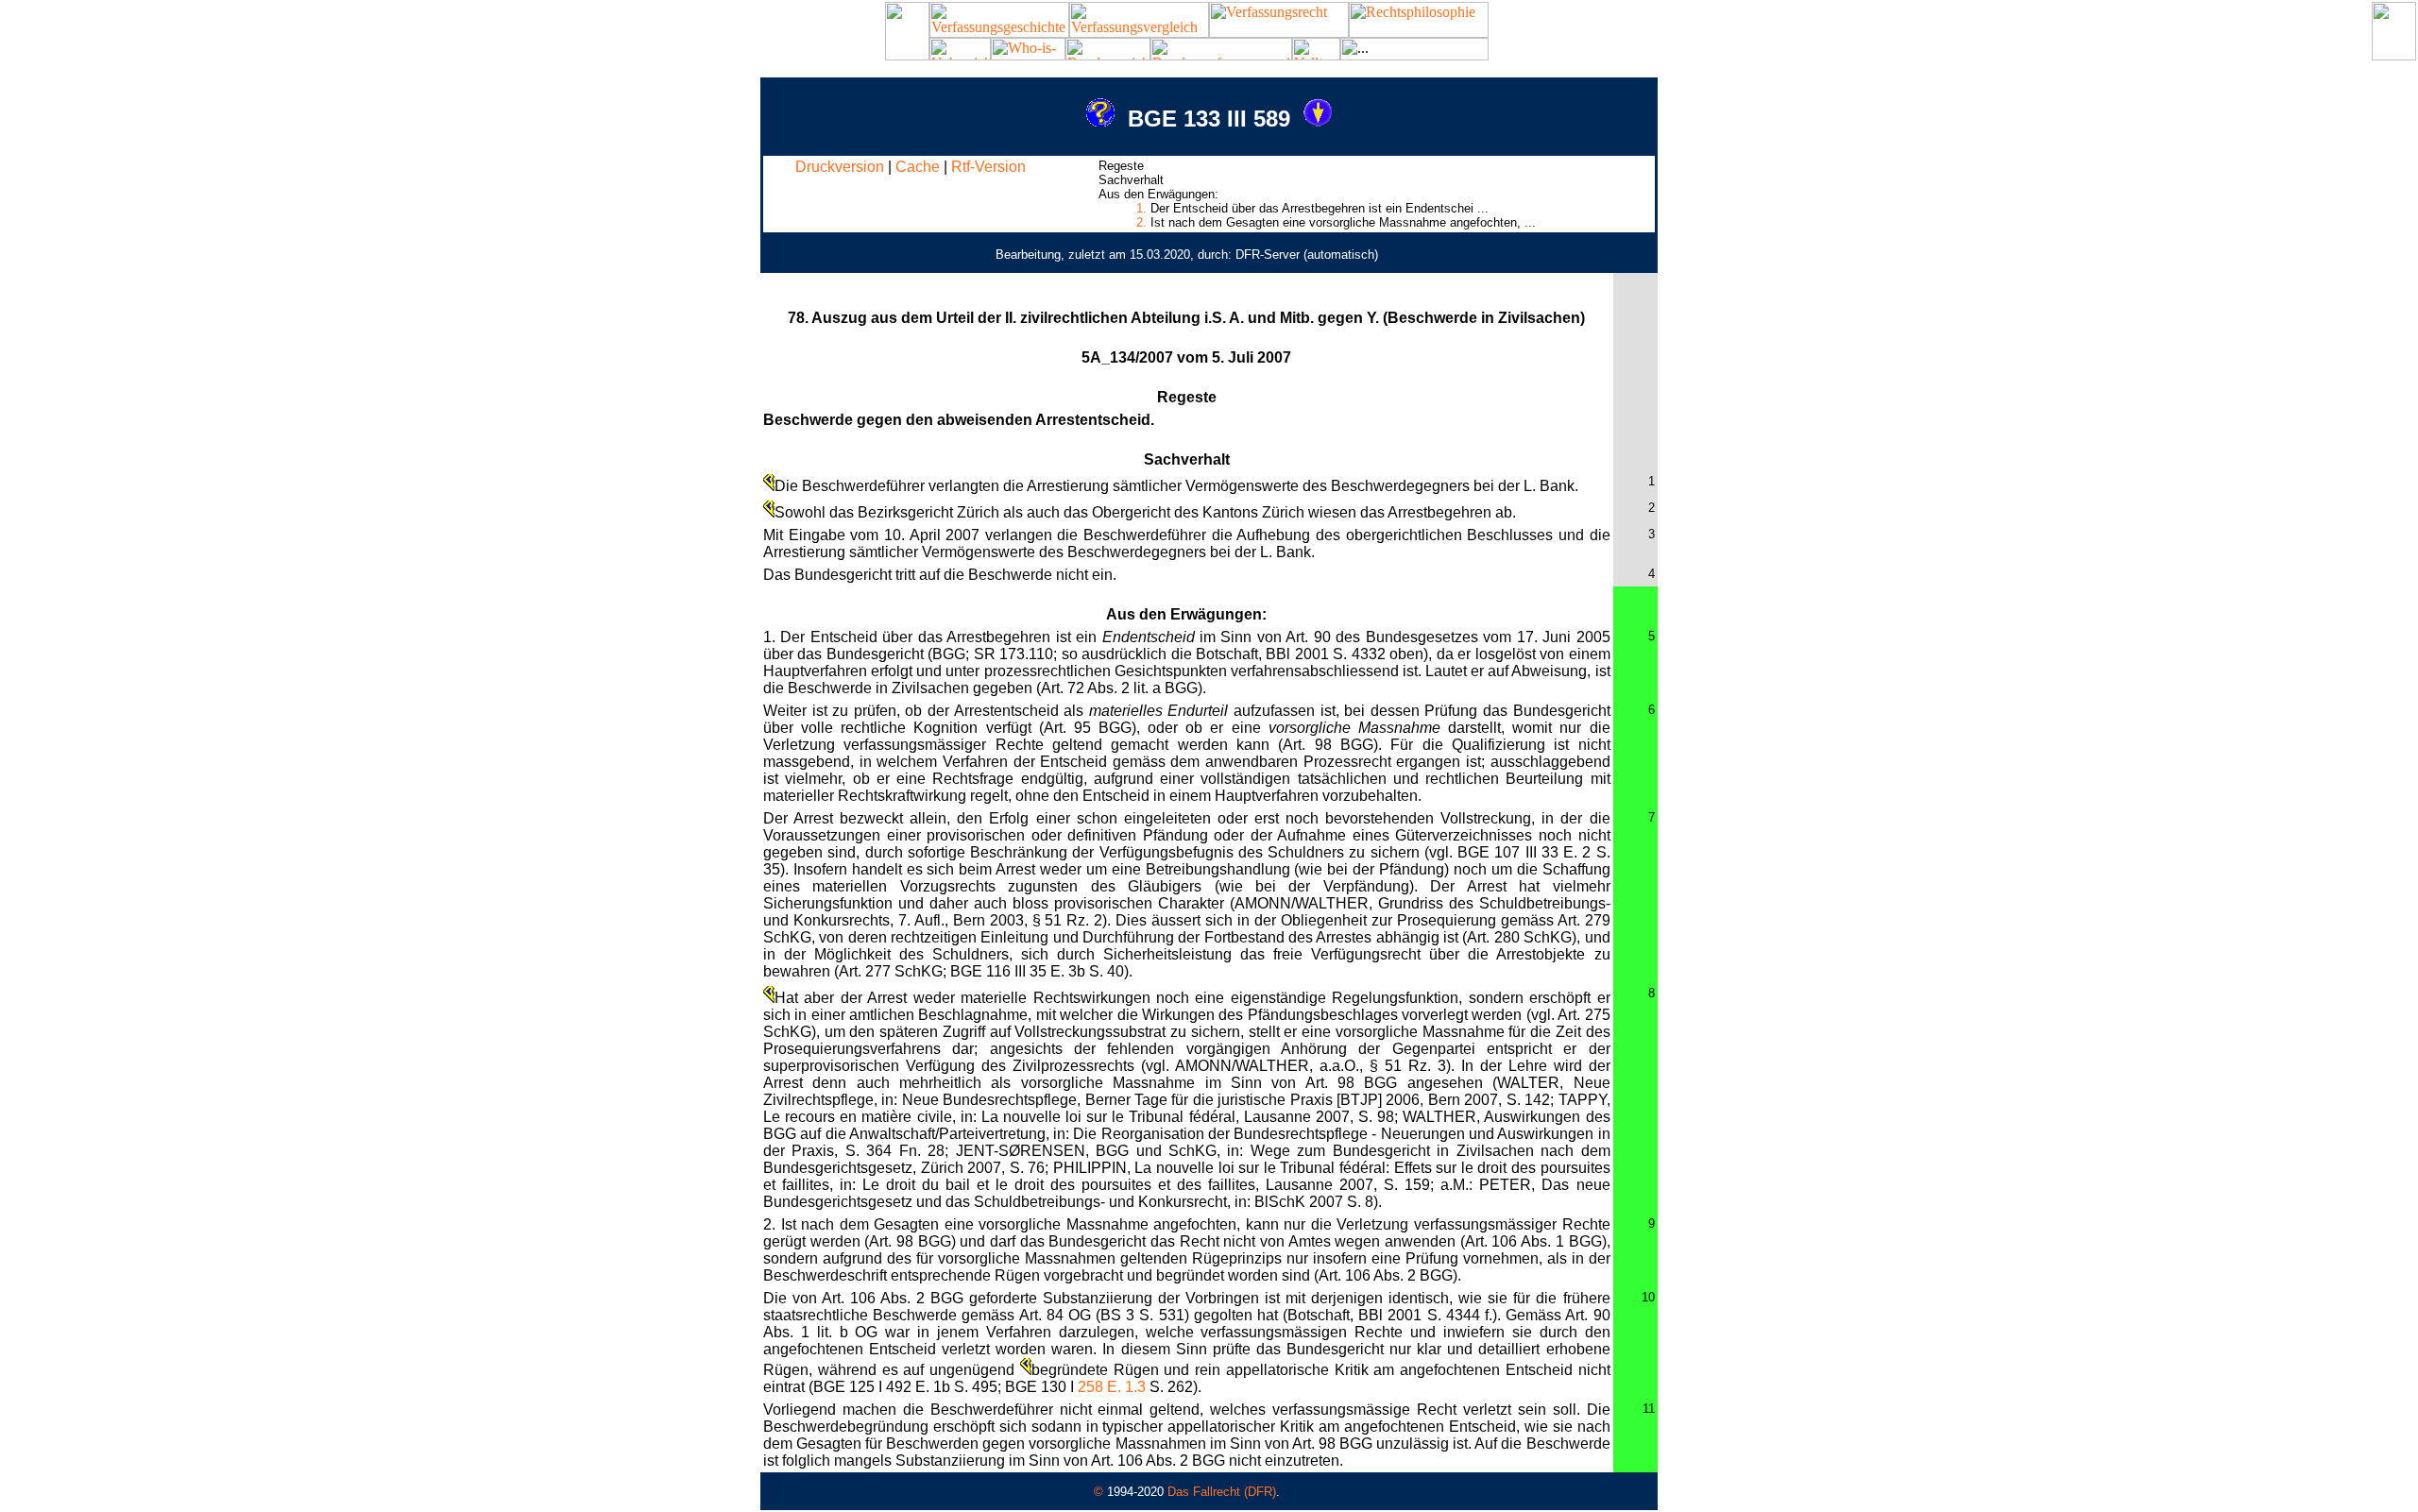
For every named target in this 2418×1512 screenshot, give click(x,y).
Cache (918, 167)
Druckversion (840, 167)
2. (1141, 222)
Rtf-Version (988, 167)
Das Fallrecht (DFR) (1222, 1492)
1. (1141, 208)
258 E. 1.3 (1112, 1387)
